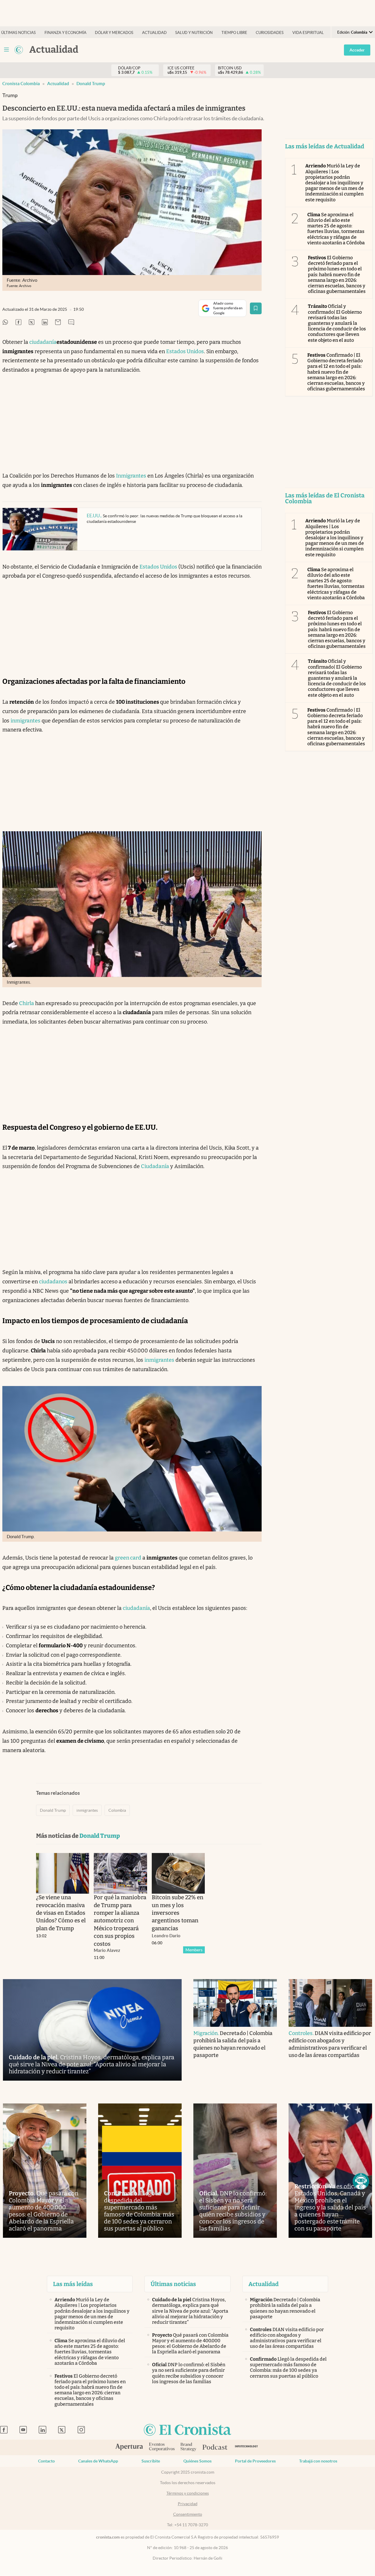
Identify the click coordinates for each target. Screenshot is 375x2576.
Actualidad (154, 33)
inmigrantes (25, 721)
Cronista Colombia (21, 84)
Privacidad (188, 2504)
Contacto (46, 2461)
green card (128, 1558)
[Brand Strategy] (189, 2447)
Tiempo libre (234, 33)
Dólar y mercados (114, 33)
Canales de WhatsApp (98, 2461)
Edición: (352, 32)
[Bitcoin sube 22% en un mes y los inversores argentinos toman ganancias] (178, 1873)
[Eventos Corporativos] (162, 2447)
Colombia (117, 1810)
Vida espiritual (308, 33)
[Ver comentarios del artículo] (71, 323)
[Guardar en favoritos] (256, 308)
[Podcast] (215, 2448)
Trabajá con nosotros (318, 2461)
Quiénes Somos (197, 2461)
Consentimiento (188, 2514)
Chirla (27, 1003)
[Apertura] (129, 2448)
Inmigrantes (131, 476)
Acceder (357, 50)
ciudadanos (53, 1282)
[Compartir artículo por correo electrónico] (58, 323)
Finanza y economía (65, 33)
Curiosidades (270, 33)
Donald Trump (91, 84)
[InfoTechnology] (247, 2447)
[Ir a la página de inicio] (19, 50)
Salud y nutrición (194, 33)
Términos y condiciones (188, 2493)
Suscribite (151, 2461)
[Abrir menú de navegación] (6, 50)
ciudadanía (43, 342)
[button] (361, 2181)
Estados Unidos (185, 351)
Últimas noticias (18, 33)
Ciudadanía (155, 1166)
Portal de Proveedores (255, 2461)
